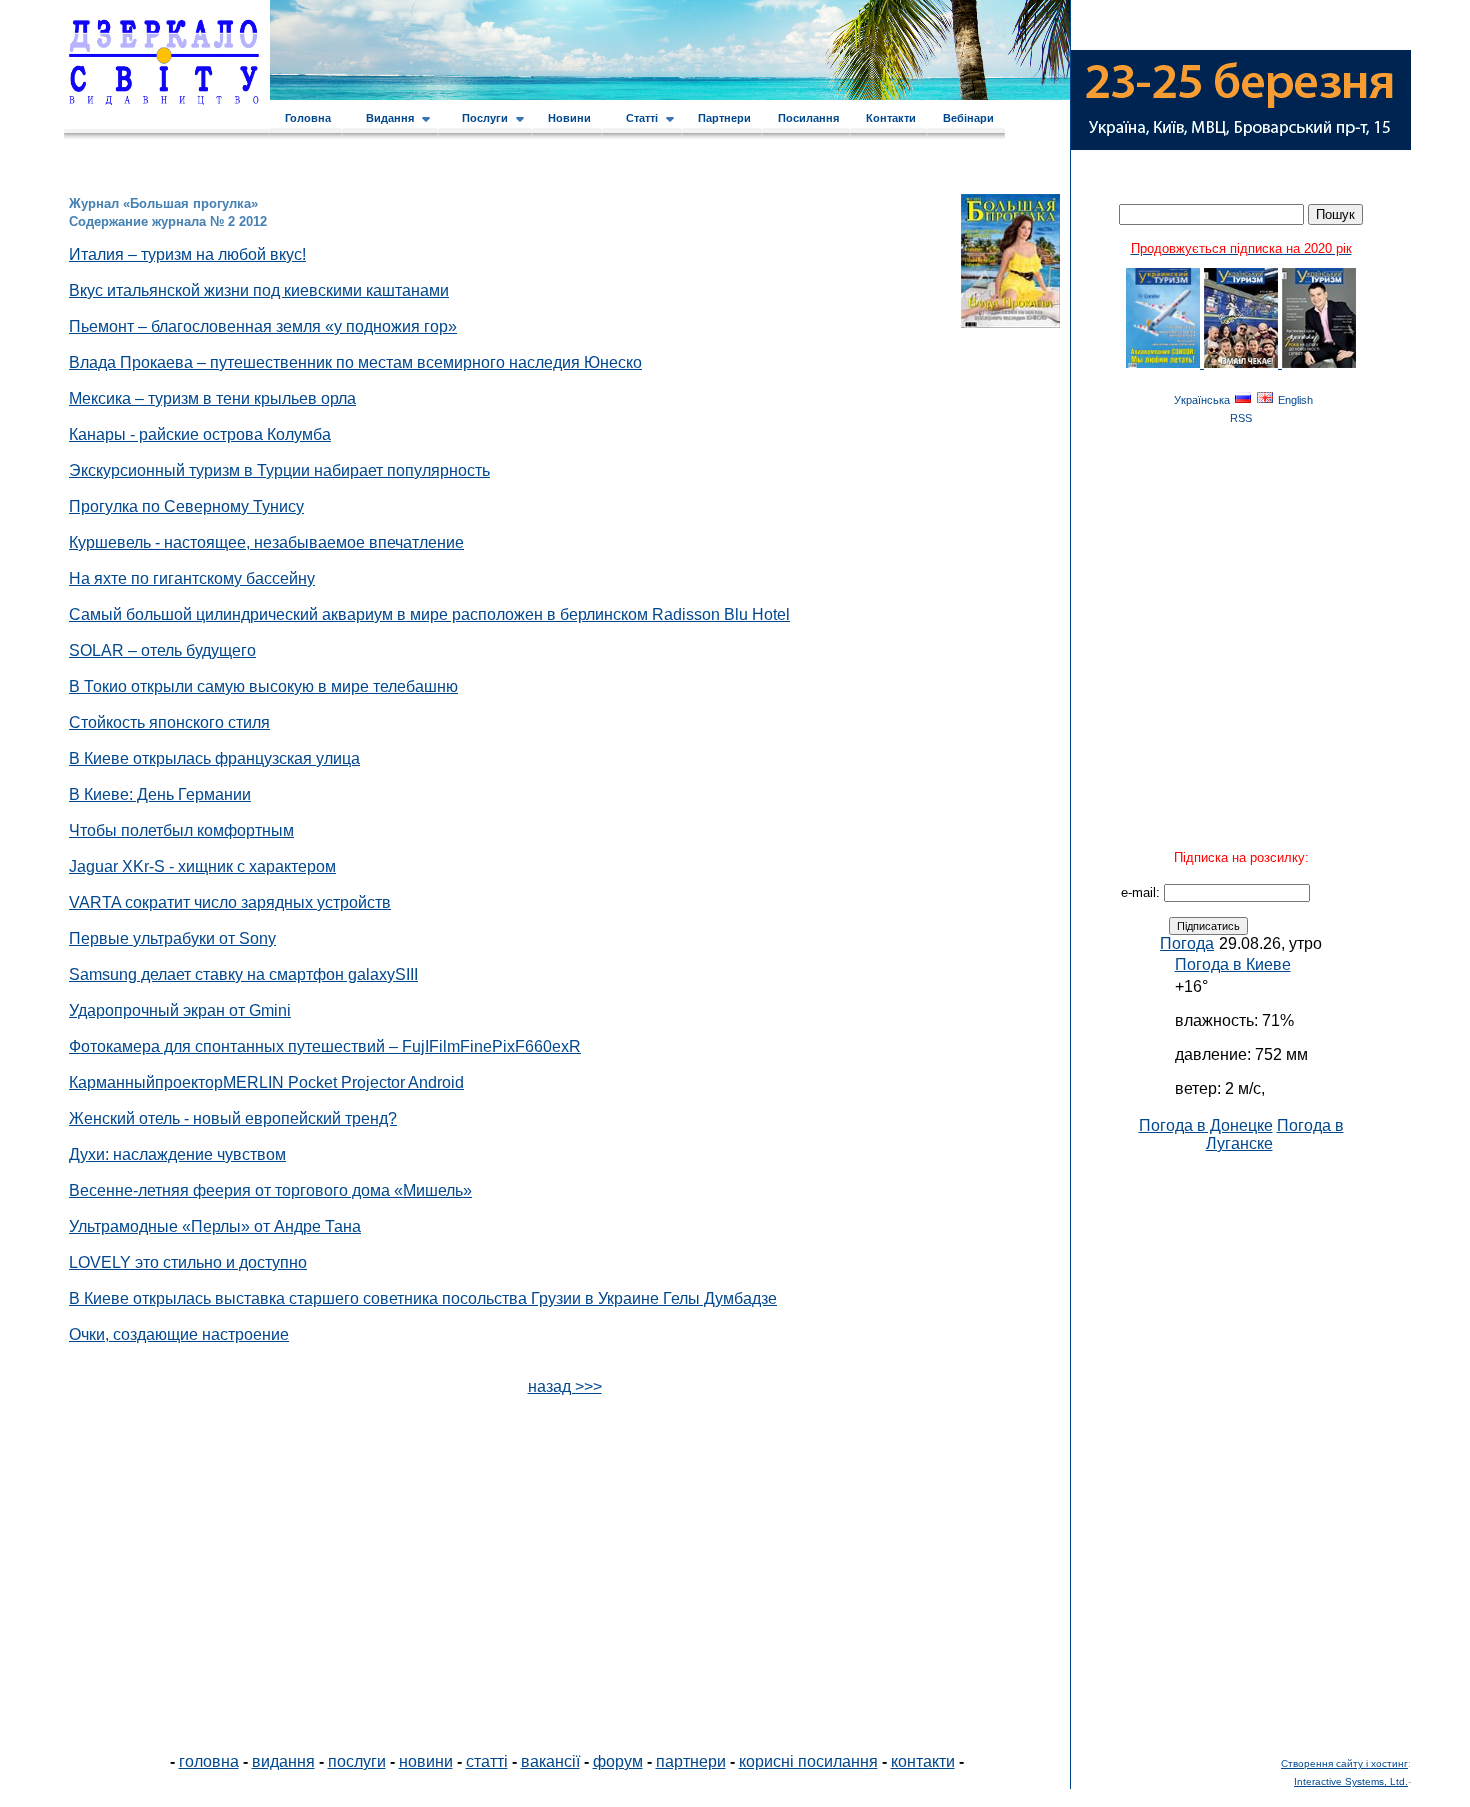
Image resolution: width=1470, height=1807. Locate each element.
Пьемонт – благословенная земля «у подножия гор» (263, 326)
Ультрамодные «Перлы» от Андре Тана (215, 1226)
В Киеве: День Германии (160, 794)
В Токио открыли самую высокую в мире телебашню (263, 686)
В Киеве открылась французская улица (214, 758)
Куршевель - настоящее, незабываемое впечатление (266, 542)
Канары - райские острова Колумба (200, 434)
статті (487, 1761)
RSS (1241, 418)
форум (618, 1761)
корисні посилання (808, 1761)
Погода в (1233, 964)
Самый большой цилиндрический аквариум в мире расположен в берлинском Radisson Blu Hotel (429, 614)
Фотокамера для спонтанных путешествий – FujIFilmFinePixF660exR (325, 1046)
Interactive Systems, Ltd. (1351, 1781)
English (1295, 400)
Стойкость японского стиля (169, 722)
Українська (1202, 400)
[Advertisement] (1241, 1453)
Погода (1187, 943)
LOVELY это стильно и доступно (188, 1262)
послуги (357, 1761)
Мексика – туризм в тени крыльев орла (212, 398)
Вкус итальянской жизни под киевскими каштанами (259, 290)
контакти (923, 1761)
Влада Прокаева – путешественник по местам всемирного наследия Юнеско (355, 362)
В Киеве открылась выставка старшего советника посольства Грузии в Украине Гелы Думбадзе (423, 1298)
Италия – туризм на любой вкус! (187, 254)
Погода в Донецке (1206, 1125)
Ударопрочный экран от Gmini (180, 1010)
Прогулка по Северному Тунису (186, 506)
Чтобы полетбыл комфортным (181, 830)
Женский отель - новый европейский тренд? (233, 1118)
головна (209, 1761)
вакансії (550, 1761)
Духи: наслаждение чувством (177, 1154)
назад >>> (565, 1386)
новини (426, 1761)
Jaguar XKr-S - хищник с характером (202, 866)
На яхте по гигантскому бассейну (192, 578)
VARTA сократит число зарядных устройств (230, 902)
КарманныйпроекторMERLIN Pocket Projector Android (266, 1082)
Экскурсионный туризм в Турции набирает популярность (279, 470)
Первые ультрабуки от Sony (172, 938)
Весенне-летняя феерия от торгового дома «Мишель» (270, 1190)
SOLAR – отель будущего (162, 650)
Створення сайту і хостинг (1344, 1763)
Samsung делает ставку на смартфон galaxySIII (243, 974)
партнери (691, 1761)
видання (283, 1761)
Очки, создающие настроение (179, 1334)
